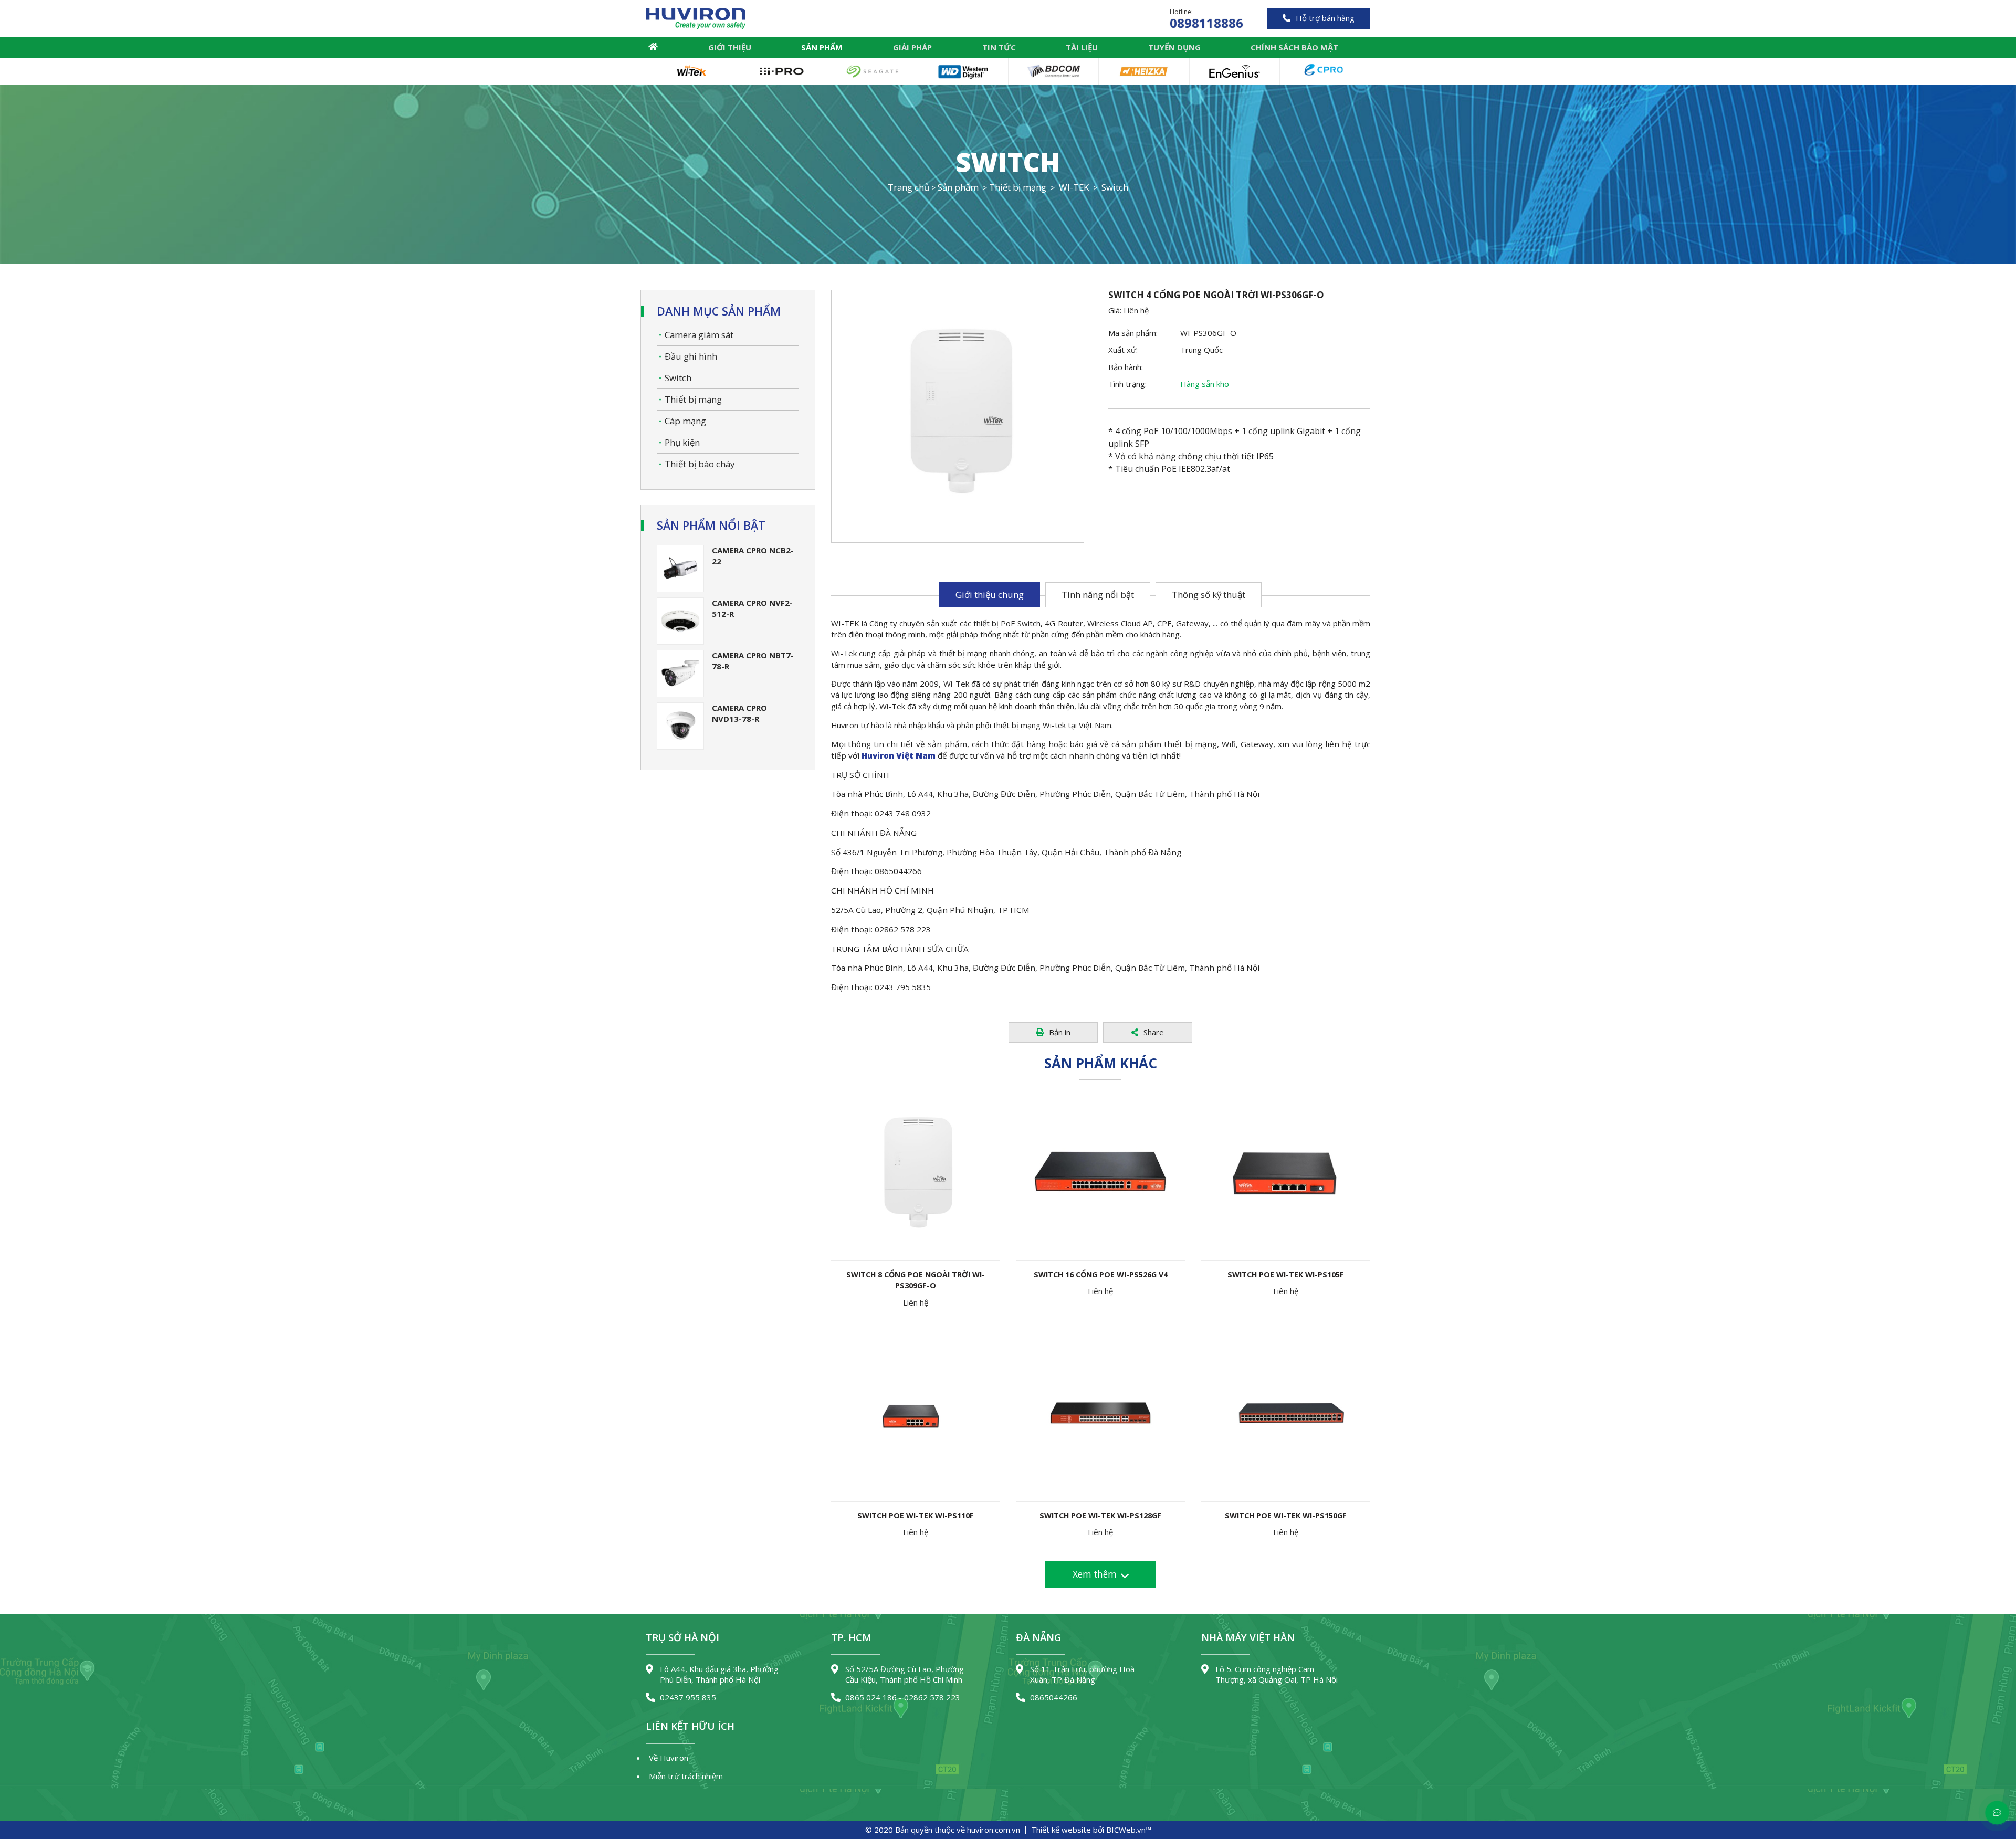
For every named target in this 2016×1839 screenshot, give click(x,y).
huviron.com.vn (994, 1830)
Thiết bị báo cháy (700, 464)
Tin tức (999, 47)
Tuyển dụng (1174, 47)
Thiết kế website (1061, 1830)
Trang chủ (653, 47)
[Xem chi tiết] (900, 1170)
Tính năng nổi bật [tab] (1098, 595)
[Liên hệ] (931, 1170)
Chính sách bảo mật (1294, 47)
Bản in (1060, 1032)
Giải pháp (912, 47)
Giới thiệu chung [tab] (990, 595)
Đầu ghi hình (691, 356)
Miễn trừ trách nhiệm (686, 1776)
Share (1154, 1032)
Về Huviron (669, 1758)
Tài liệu (1082, 47)
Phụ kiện (682, 442)
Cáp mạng (685, 421)
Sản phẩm (822, 47)
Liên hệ (1136, 310)
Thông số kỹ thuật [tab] (1209, 595)
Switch (678, 378)
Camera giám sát (699, 335)
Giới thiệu (730, 47)
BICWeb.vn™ (1129, 1830)
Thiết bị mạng (693, 399)
